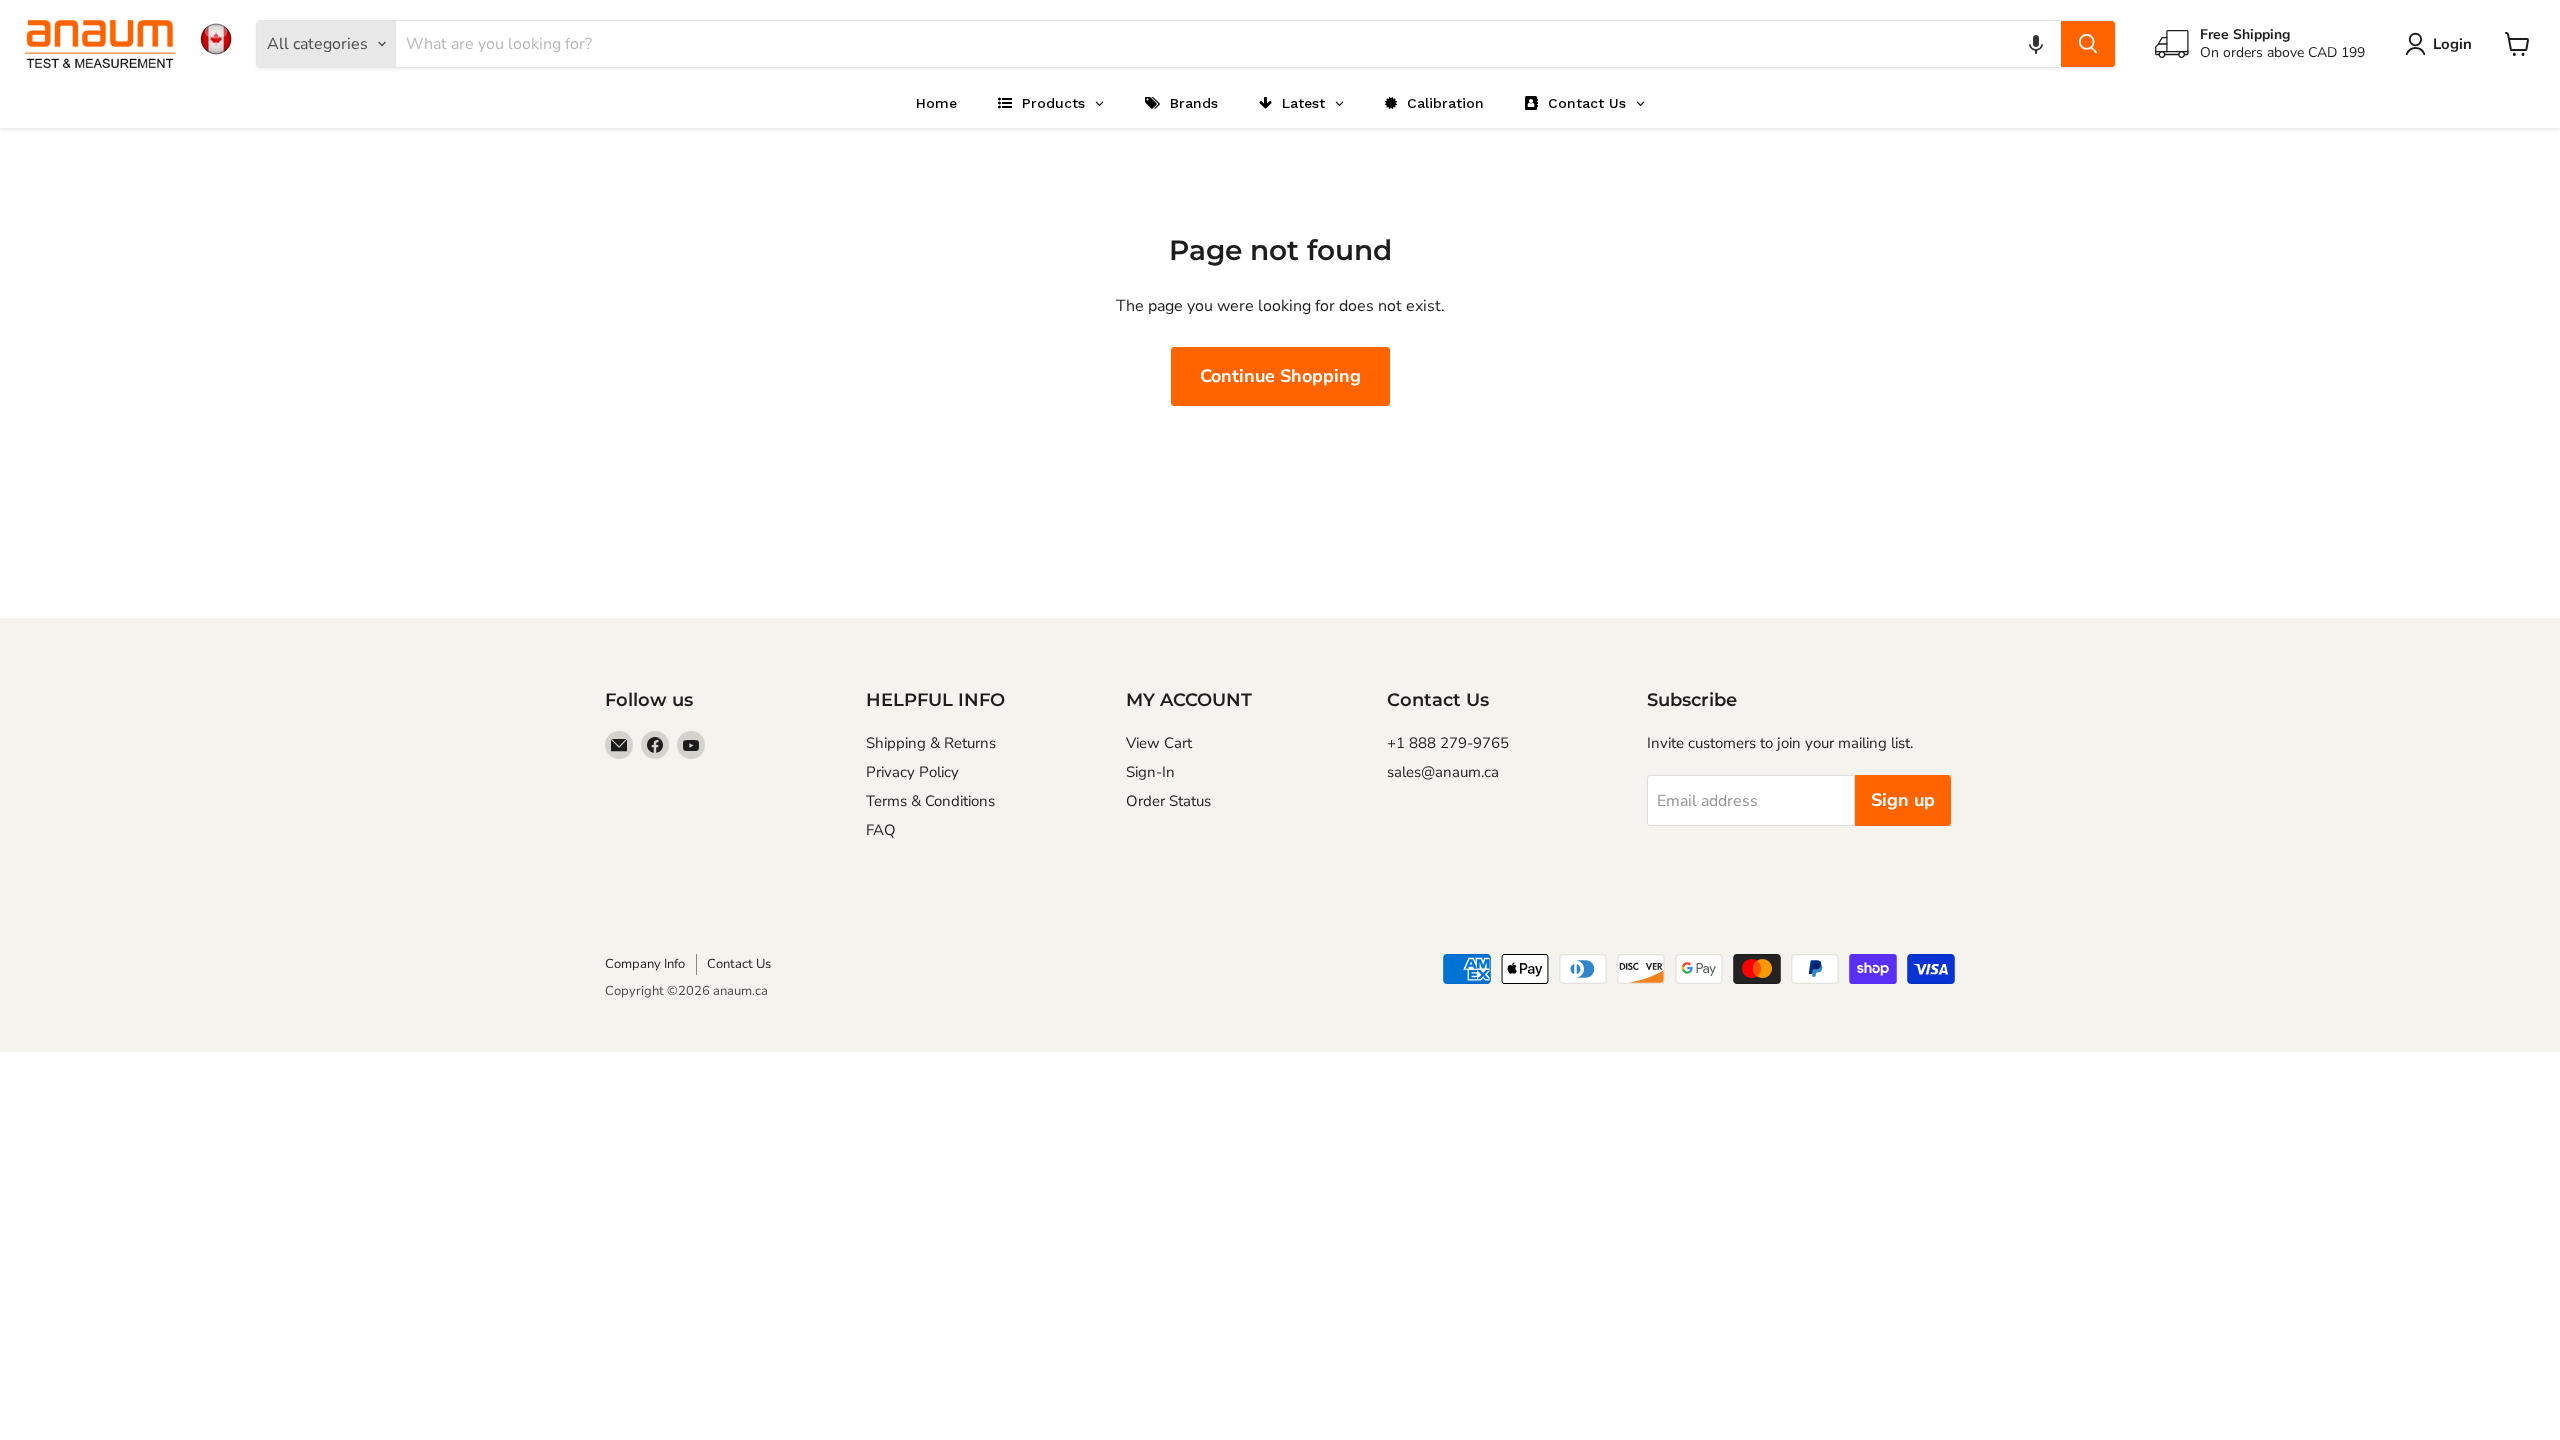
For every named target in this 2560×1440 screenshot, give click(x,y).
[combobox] (1228, 44)
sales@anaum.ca (1443, 772)
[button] (2036, 44)
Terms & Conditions (930, 801)
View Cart (1159, 743)
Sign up (1903, 800)
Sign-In (1150, 772)
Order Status (1168, 801)
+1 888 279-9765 (1448, 743)
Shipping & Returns (931, 743)
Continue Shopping (1280, 376)
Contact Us (739, 964)
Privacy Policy (912, 772)
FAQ (881, 830)
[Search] (2088, 44)
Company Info (645, 964)
